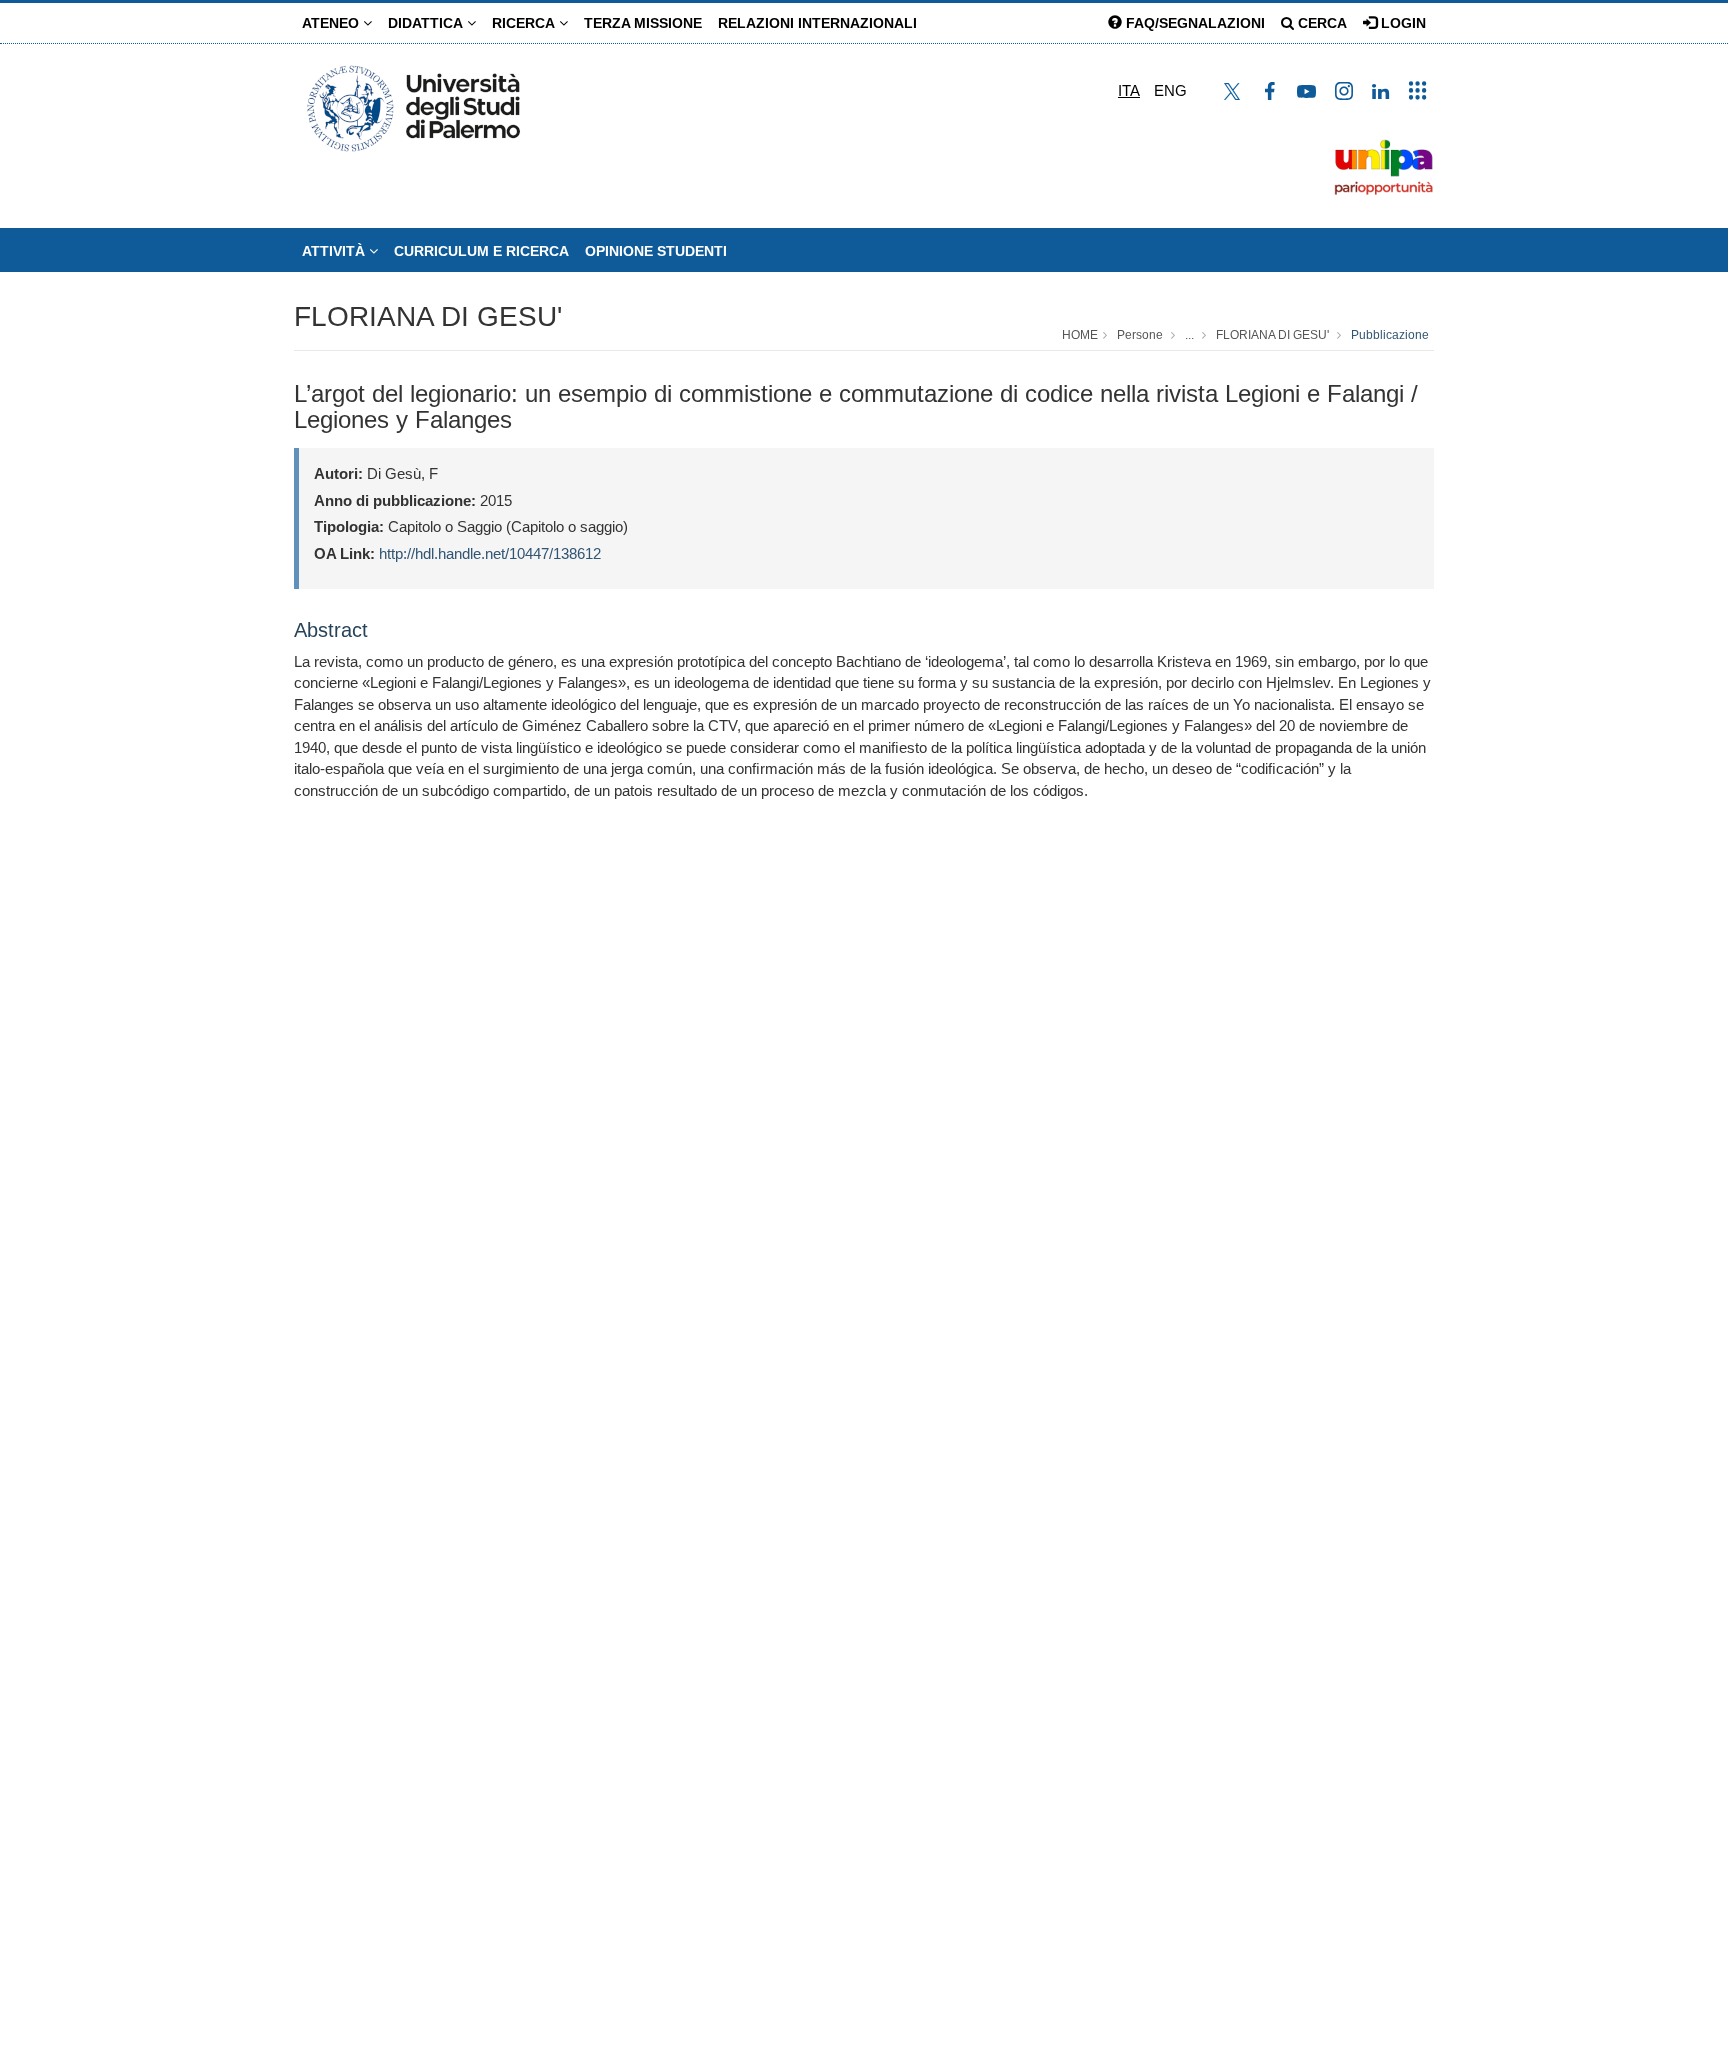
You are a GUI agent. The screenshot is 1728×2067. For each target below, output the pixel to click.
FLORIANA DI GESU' (428, 316)
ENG (1170, 90)
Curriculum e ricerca (481, 251)
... (1189, 335)
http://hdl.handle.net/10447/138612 (490, 553)
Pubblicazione (1390, 335)
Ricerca (525, 23)
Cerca (1320, 23)
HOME (1080, 335)
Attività (335, 251)
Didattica (427, 23)
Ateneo (332, 23)
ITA (1129, 90)
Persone (1140, 335)
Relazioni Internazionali (817, 23)
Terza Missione (643, 23)
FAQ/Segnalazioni (1193, 23)
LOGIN (1401, 23)
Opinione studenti (656, 251)
